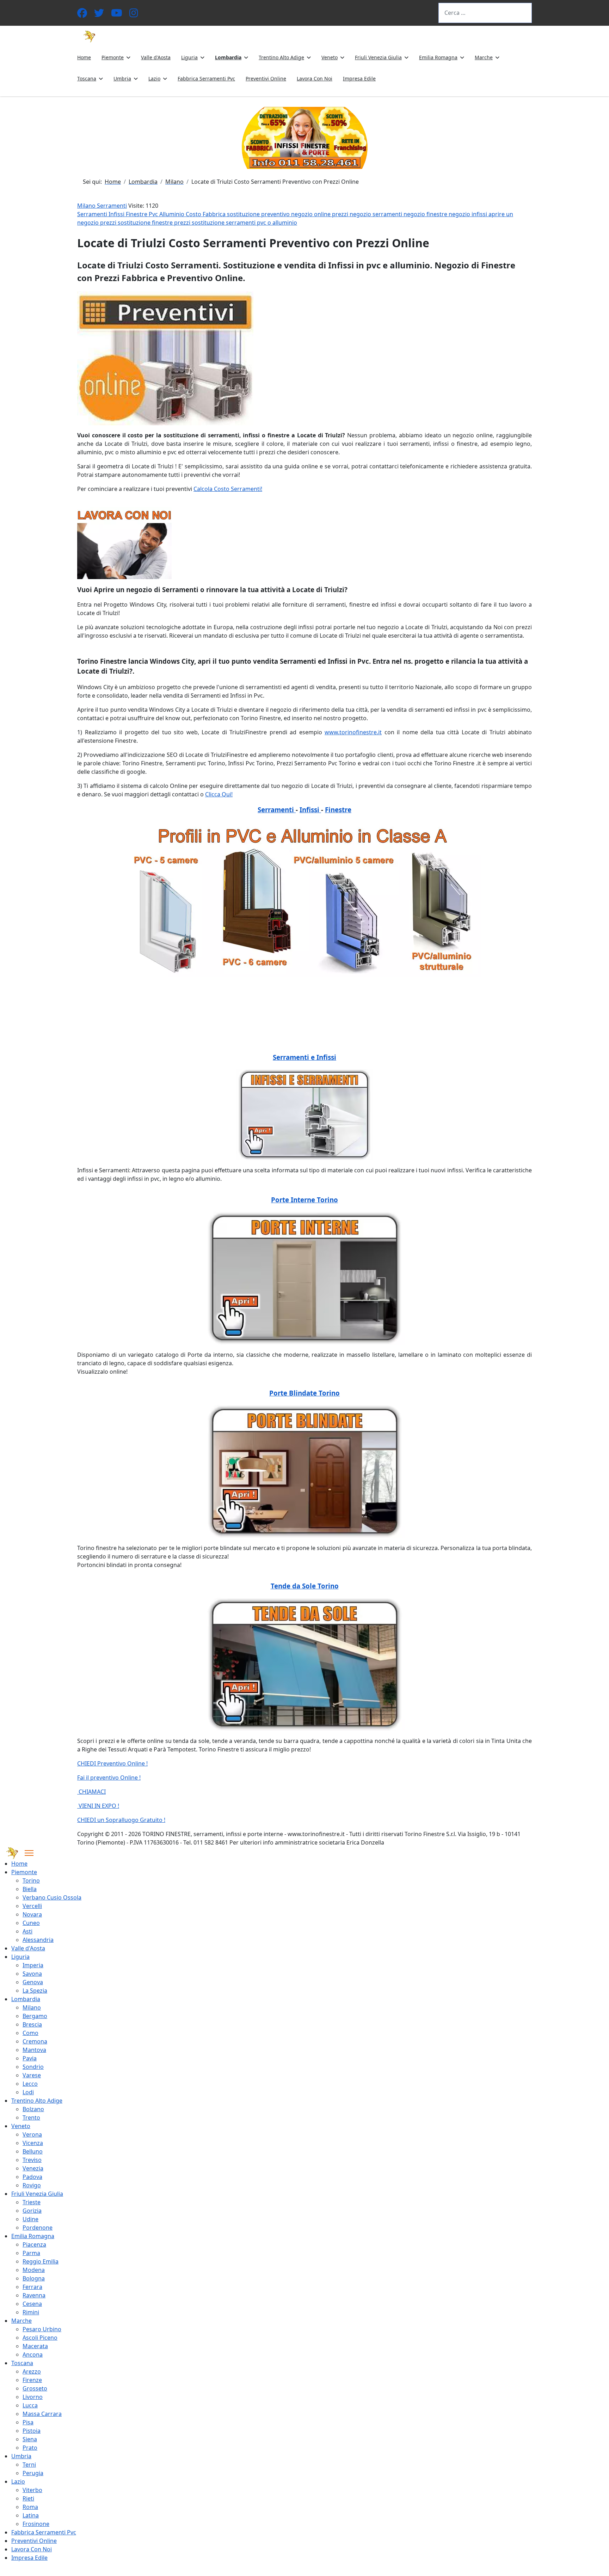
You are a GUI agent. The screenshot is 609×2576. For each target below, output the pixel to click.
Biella (30, 1889)
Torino (31, 1881)
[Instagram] (134, 15)
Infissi (117, 214)
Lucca (30, 2405)
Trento (31, 2118)
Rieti (28, 2498)
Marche (484, 57)
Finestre (137, 214)
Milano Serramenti (102, 206)
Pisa (28, 2422)
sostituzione (244, 214)
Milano (32, 2007)
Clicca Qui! (219, 794)
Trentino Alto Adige (281, 57)
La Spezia (35, 1991)
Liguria (189, 57)
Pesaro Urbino (42, 2329)
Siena (30, 2439)
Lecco (30, 2084)
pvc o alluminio (277, 223)
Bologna (34, 2278)
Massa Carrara (42, 2414)
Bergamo (35, 2016)
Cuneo (31, 1923)
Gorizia (32, 2211)
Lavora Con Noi (315, 78)
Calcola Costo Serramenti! (228, 489)
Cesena (32, 2304)
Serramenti (93, 214)
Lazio (154, 78)
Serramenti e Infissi (304, 1057)
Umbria (122, 78)
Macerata (35, 2346)
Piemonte (113, 57)
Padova (32, 2177)
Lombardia (228, 57)
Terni (29, 2465)
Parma (31, 2253)
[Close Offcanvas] (29, 1853)
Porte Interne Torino (304, 1200)
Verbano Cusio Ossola (52, 1897)
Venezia (33, 2168)
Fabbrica (215, 214)
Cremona (35, 2041)
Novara (32, 1914)
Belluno (33, 2151)
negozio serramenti (377, 214)
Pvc (154, 214)
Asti (27, 1931)
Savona (32, 1974)
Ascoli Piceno (40, 2338)
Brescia (32, 2024)
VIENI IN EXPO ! (98, 1806)
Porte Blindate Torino (304, 1393)
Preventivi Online (266, 78)
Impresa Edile (359, 78)
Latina (31, 2515)
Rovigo (32, 2185)
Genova (33, 1982)
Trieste (32, 2202)
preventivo (276, 214)
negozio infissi (469, 214)
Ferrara (32, 2287)
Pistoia (32, 2431)
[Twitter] (99, 15)
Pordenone (38, 2228)
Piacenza (34, 2244)
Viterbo (32, 2490)
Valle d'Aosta (156, 57)
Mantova (34, 2050)
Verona (32, 2134)
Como (30, 2033)
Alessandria (38, 1940)
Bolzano (33, 2109)
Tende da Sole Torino (305, 1586)
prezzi (341, 214)
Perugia (33, 2473)
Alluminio (173, 214)
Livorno (33, 2397)
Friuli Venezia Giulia (378, 57)
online (323, 214)
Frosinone (36, 2524)
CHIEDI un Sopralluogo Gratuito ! (121, 1820)
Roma (30, 2507)
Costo (194, 214)
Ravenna (34, 2295)
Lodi (28, 2092)
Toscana (87, 78)
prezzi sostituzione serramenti (216, 223)
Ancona (33, 2355)
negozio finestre (426, 214)
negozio (303, 214)
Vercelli (32, 1906)
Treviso (32, 2160)
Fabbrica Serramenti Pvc (206, 78)
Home (84, 57)
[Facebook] (82, 15)
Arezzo (32, 2371)
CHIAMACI (91, 1792)
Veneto (330, 57)
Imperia (33, 1965)
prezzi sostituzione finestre (137, 223)
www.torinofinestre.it (353, 732)
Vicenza (33, 2143)
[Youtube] (117, 15)
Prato (30, 2448)
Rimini (31, 2312)
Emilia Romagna (438, 57)
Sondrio (33, 2067)
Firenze (32, 2380)
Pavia (30, 2058)
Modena (34, 2270)
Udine (30, 2219)
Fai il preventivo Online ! (109, 1778)
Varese (32, 2075)
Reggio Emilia (41, 2261)
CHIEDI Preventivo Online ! (112, 1763)
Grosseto (35, 2388)
